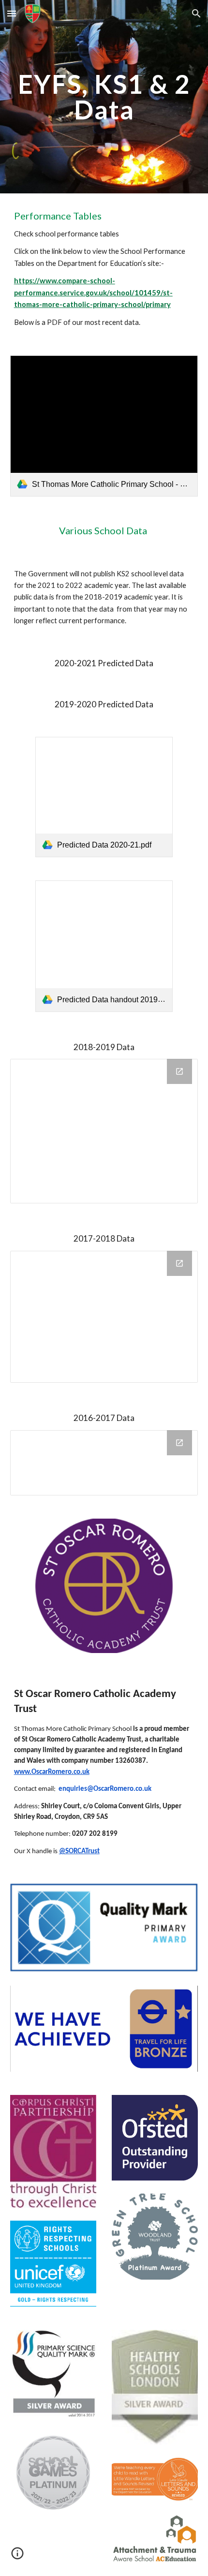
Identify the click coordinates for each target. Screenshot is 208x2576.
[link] (104, 426)
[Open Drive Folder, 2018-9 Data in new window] (179, 1071)
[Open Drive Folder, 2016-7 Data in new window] (179, 1443)
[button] (12, 13)
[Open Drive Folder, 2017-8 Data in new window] (179, 1263)
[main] (104, 97)
